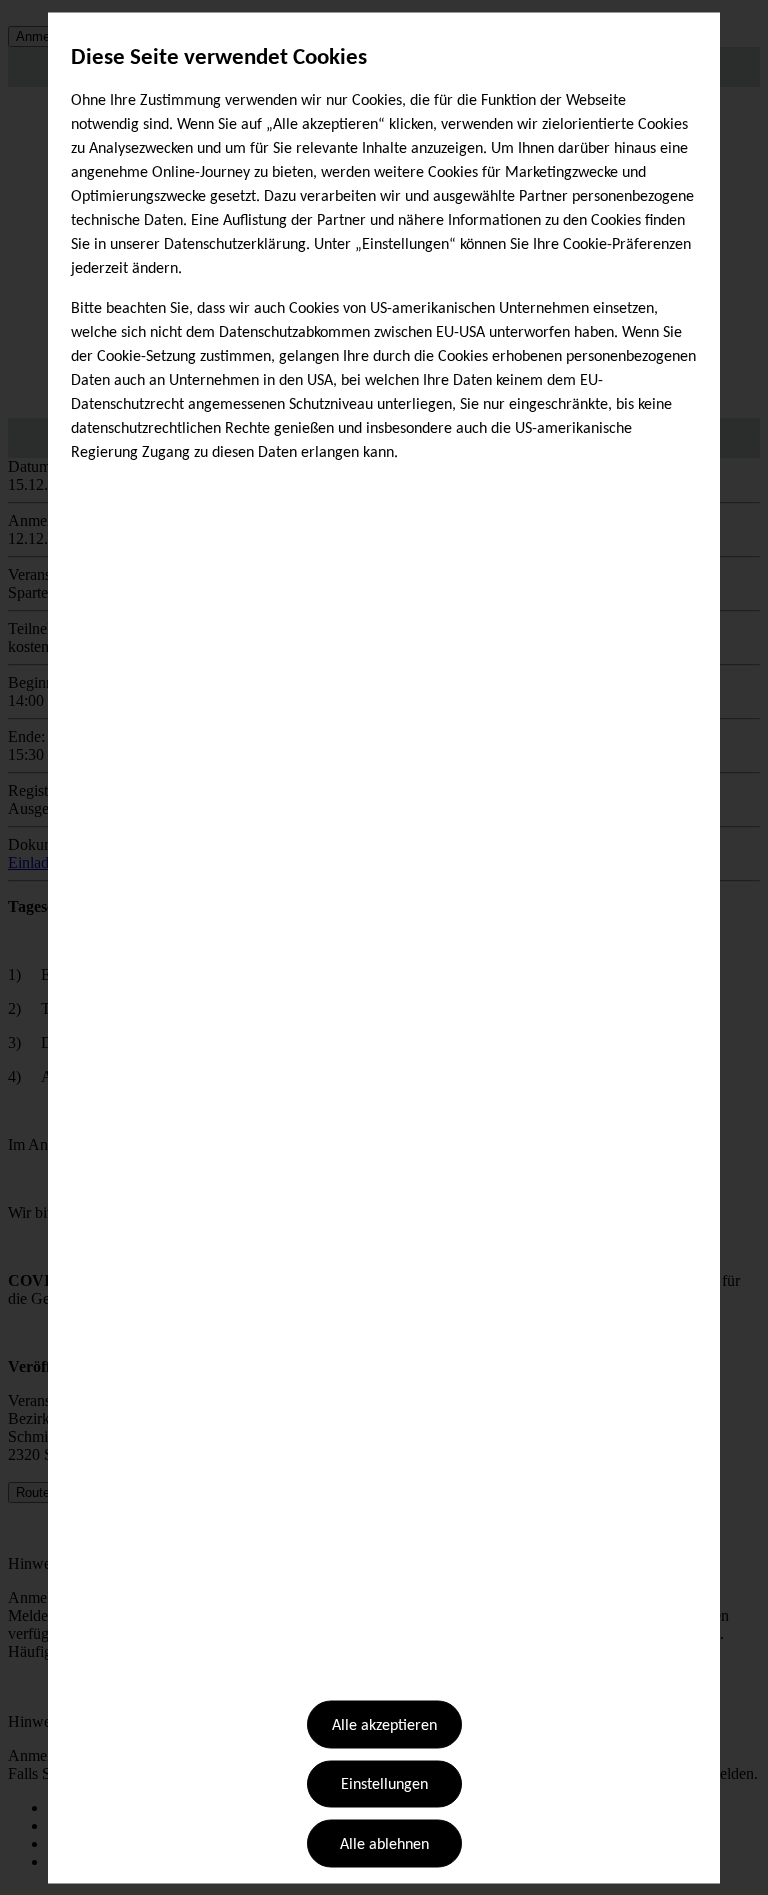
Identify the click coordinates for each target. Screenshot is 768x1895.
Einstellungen (384, 1785)
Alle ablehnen (384, 1844)
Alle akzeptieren (384, 1726)
